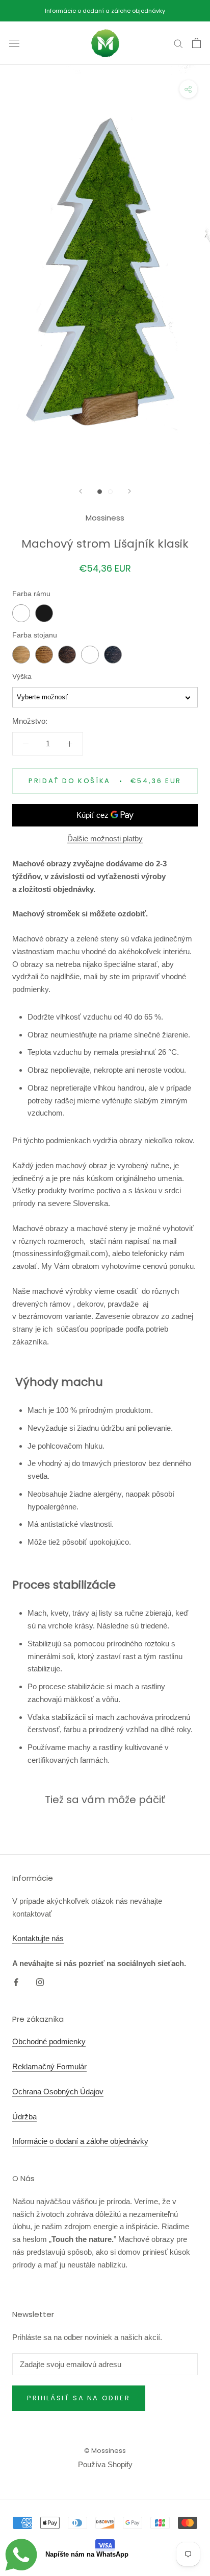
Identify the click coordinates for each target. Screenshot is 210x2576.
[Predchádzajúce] (81, 491)
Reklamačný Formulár (49, 2066)
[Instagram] (40, 1982)
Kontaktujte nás (38, 1938)
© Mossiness (105, 2451)
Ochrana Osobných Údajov (58, 2091)
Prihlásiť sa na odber (79, 2398)
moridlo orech (44, 655)
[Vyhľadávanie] (178, 43)
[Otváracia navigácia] (14, 43)
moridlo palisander (67, 655)
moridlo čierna (113, 655)
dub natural (21, 655)
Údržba (24, 2117)
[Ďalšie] (129, 491)
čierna (44, 613)
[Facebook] (16, 1982)
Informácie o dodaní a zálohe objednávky (105, 11)
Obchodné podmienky (49, 2041)
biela (21, 613)
